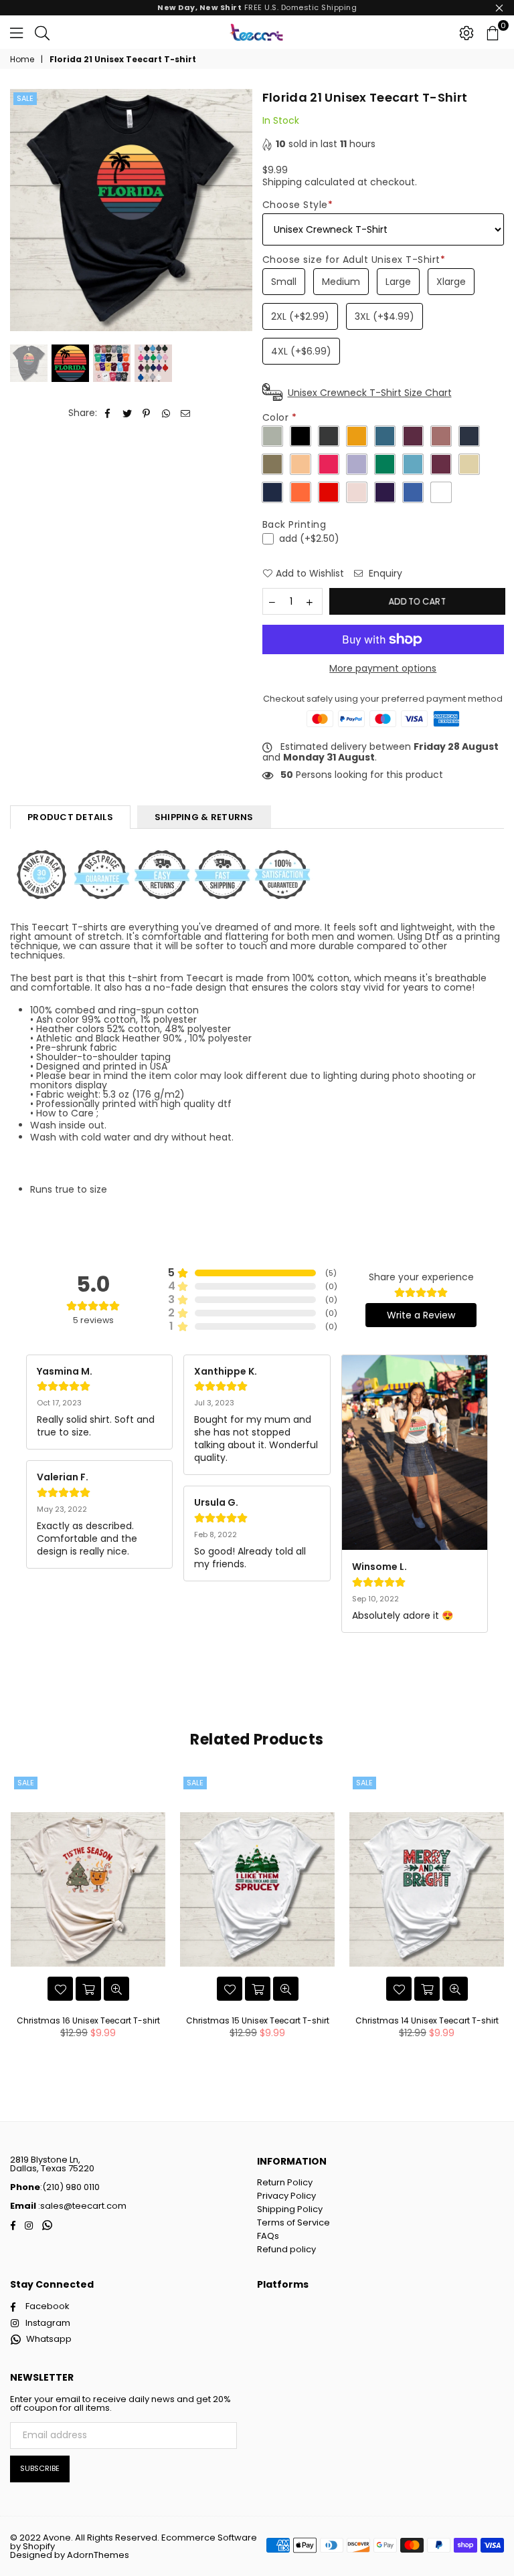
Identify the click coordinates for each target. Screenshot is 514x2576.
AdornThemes (98, 2555)
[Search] (42, 32)
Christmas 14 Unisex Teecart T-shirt (427, 2020)
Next (241, 210)
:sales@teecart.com (81, 2206)
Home (22, 60)
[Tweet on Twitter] (127, 413)
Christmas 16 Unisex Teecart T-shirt (88, 2020)
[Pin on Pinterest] (147, 413)
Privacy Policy (286, 2196)
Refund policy (286, 2249)
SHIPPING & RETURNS (204, 817)
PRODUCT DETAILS (70, 817)
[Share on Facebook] (108, 413)
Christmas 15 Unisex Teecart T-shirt (258, 2020)
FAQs (268, 2236)
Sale (25, 98)
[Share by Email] (186, 413)
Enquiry (384, 574)
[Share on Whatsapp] (166, 413)
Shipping (282, 182)
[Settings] (466, 32)
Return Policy (285, 2182)
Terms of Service (293, 2222)
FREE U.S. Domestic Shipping (257, 7)
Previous (22, 210)
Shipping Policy (290, 2209)
